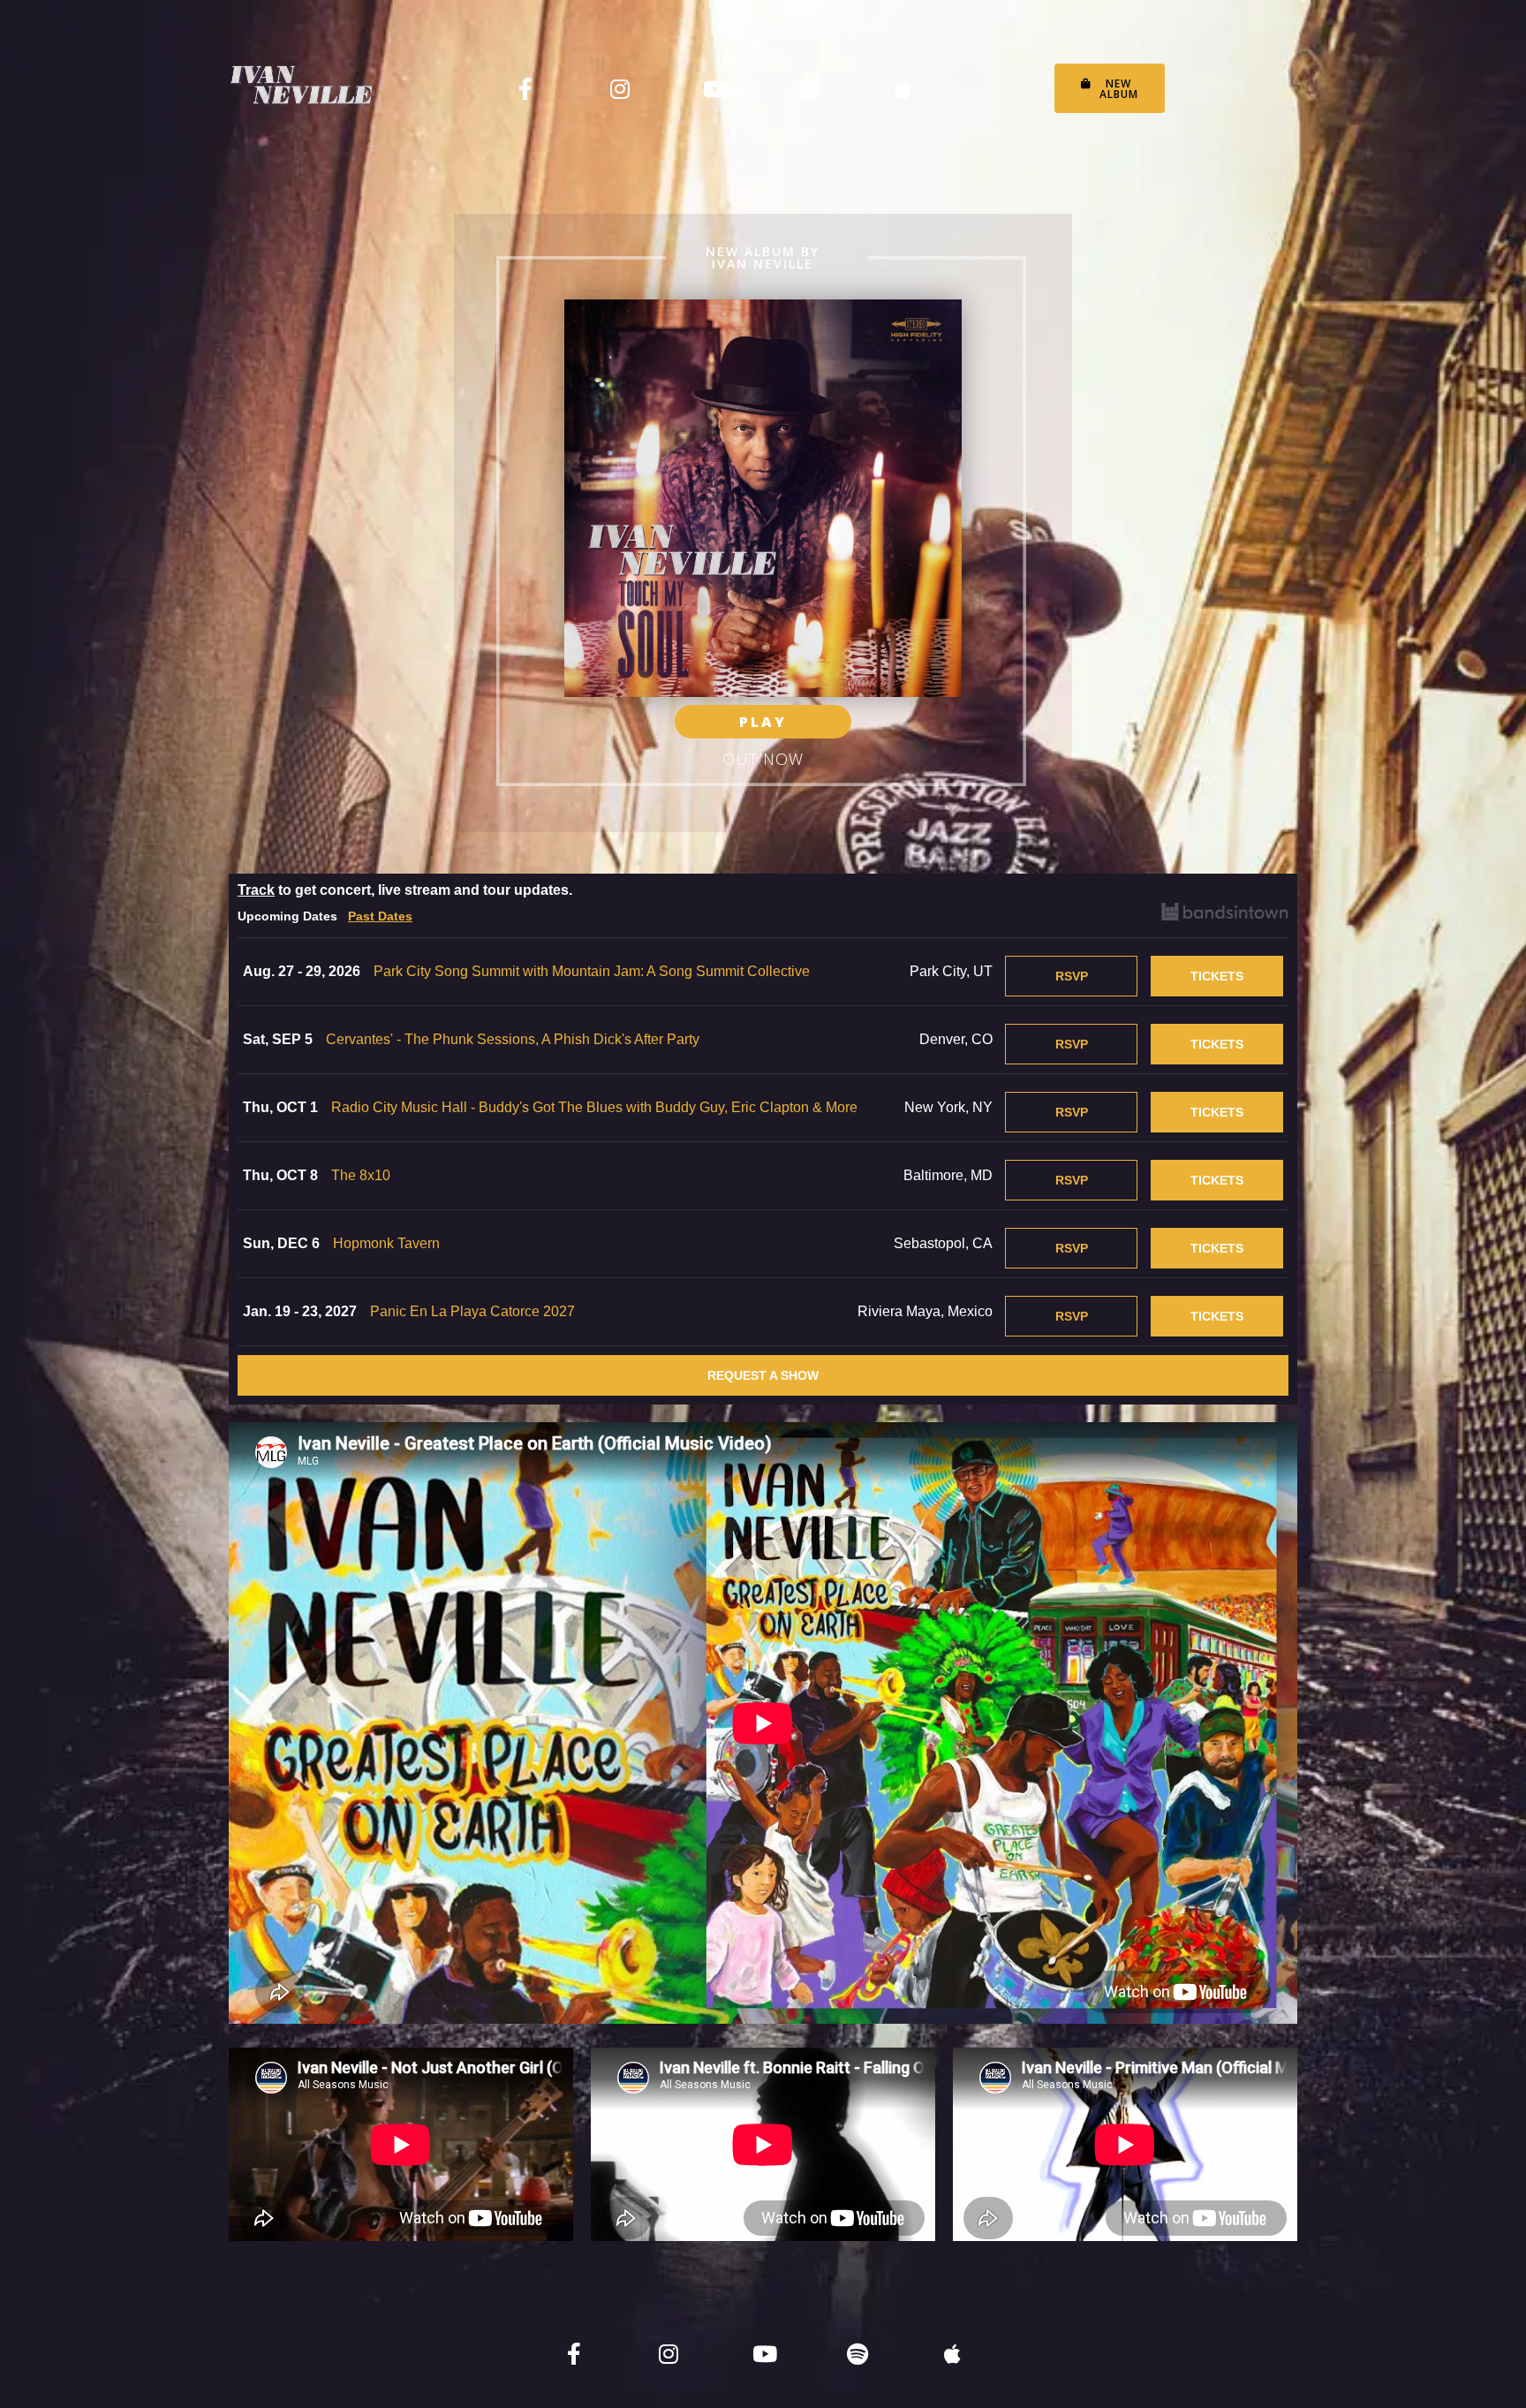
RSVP (1072, 976)
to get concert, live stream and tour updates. (405, 890)
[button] (1110, 88)
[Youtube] (714, 88)
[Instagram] (620, 88)
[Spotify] (809, 88)
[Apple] (903, 88)
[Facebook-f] (525, 88)
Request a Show (763, 1375)
